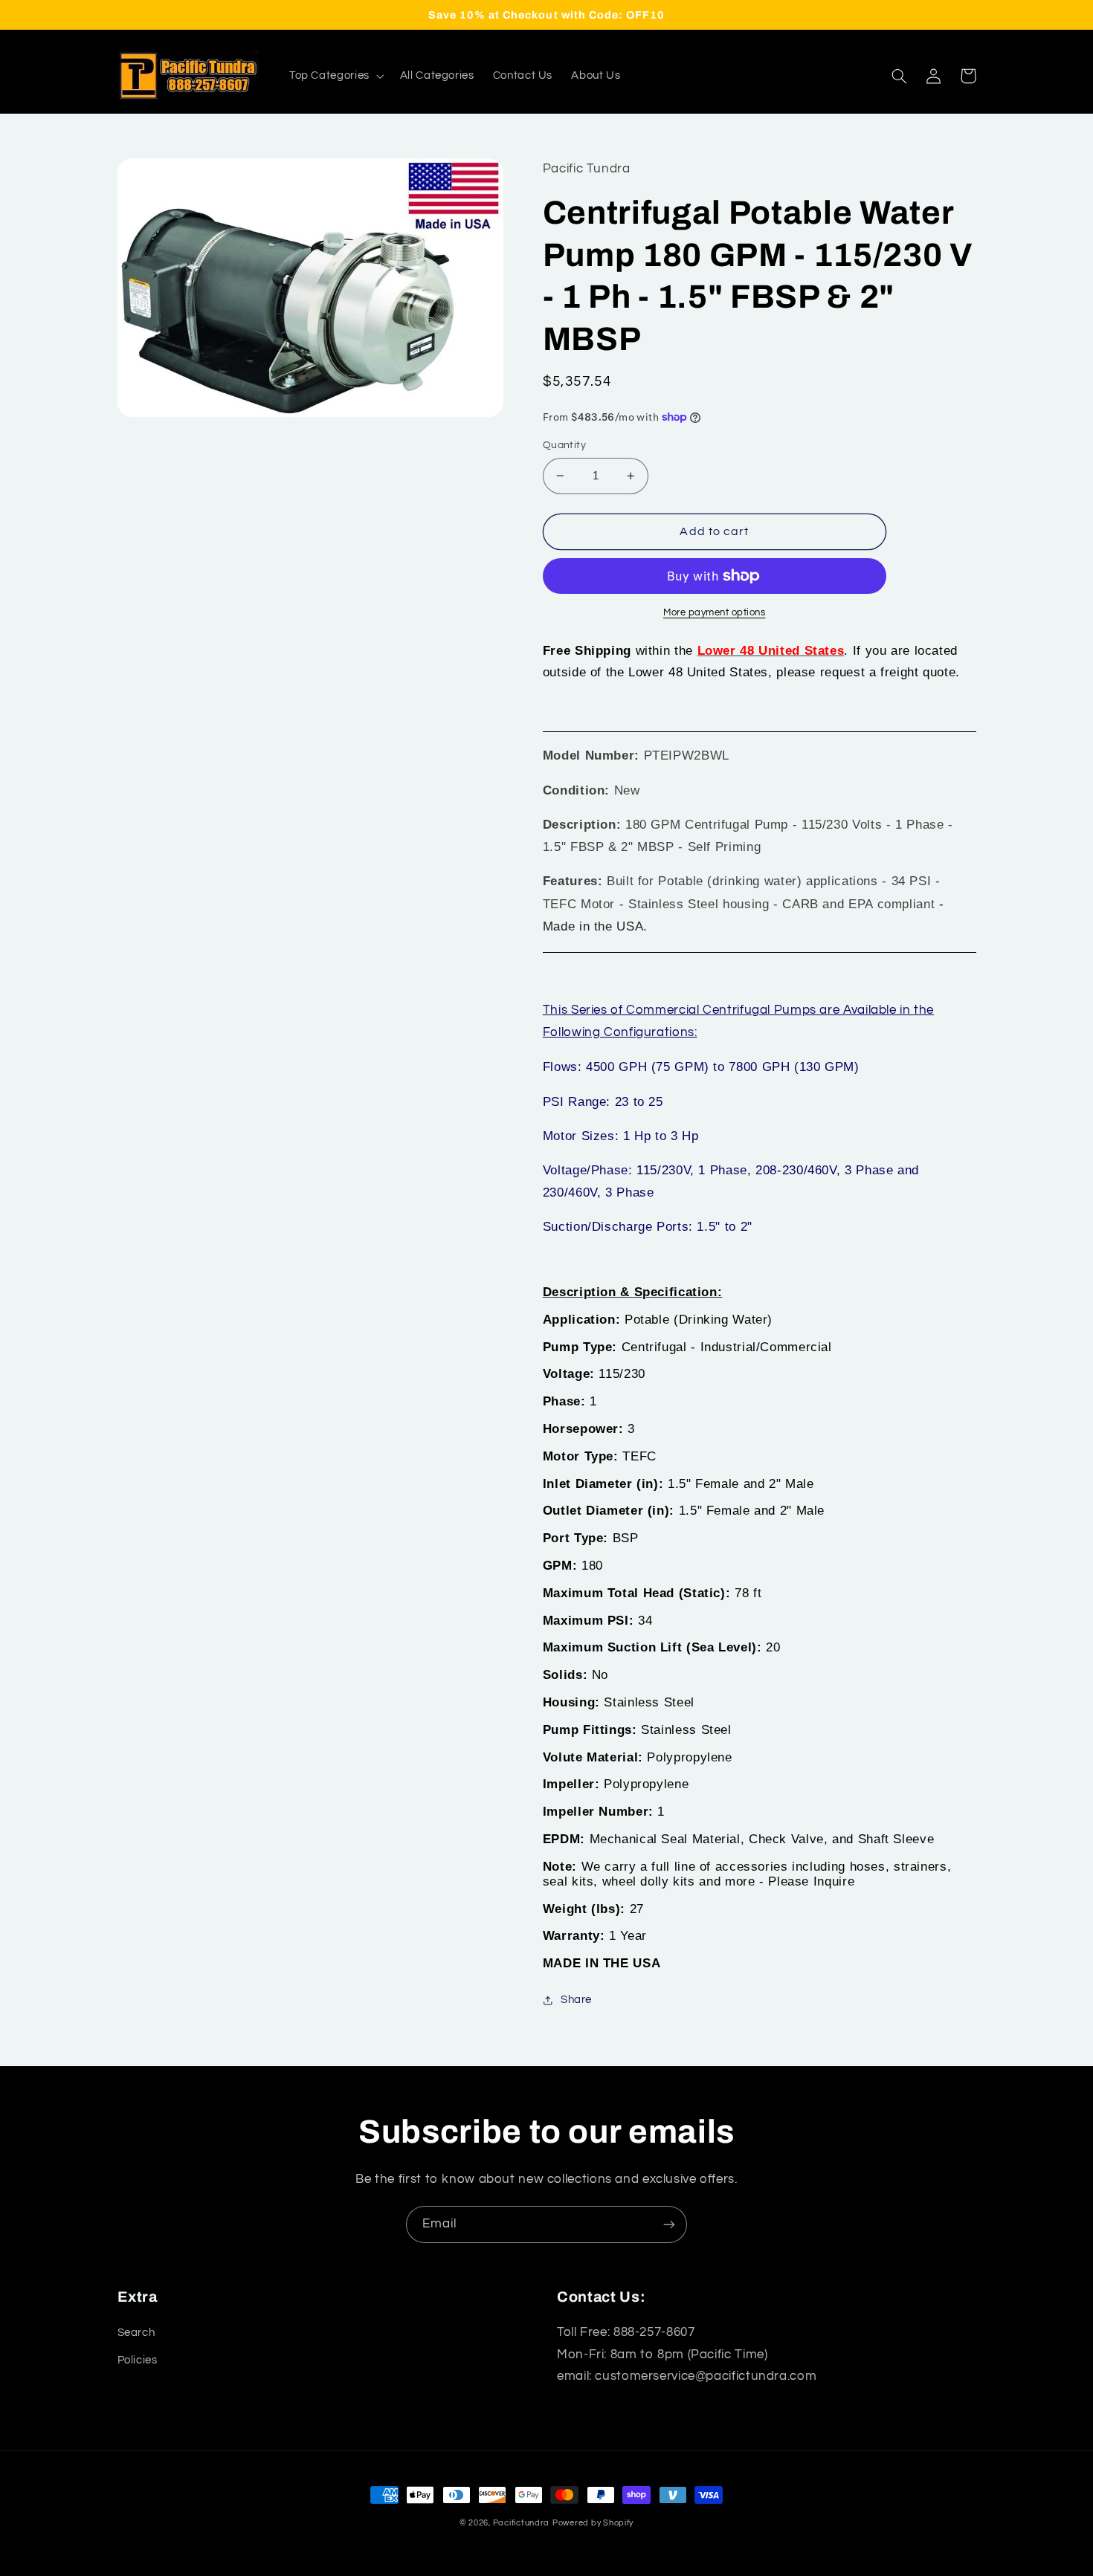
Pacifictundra (522, 2523)
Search (136, 2333)
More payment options (715, 613)
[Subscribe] (669, 2224)
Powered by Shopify (593, 2523)
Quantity (564, 445)
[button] (335, 76)
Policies (138, 2360)
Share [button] (576, 2000)
